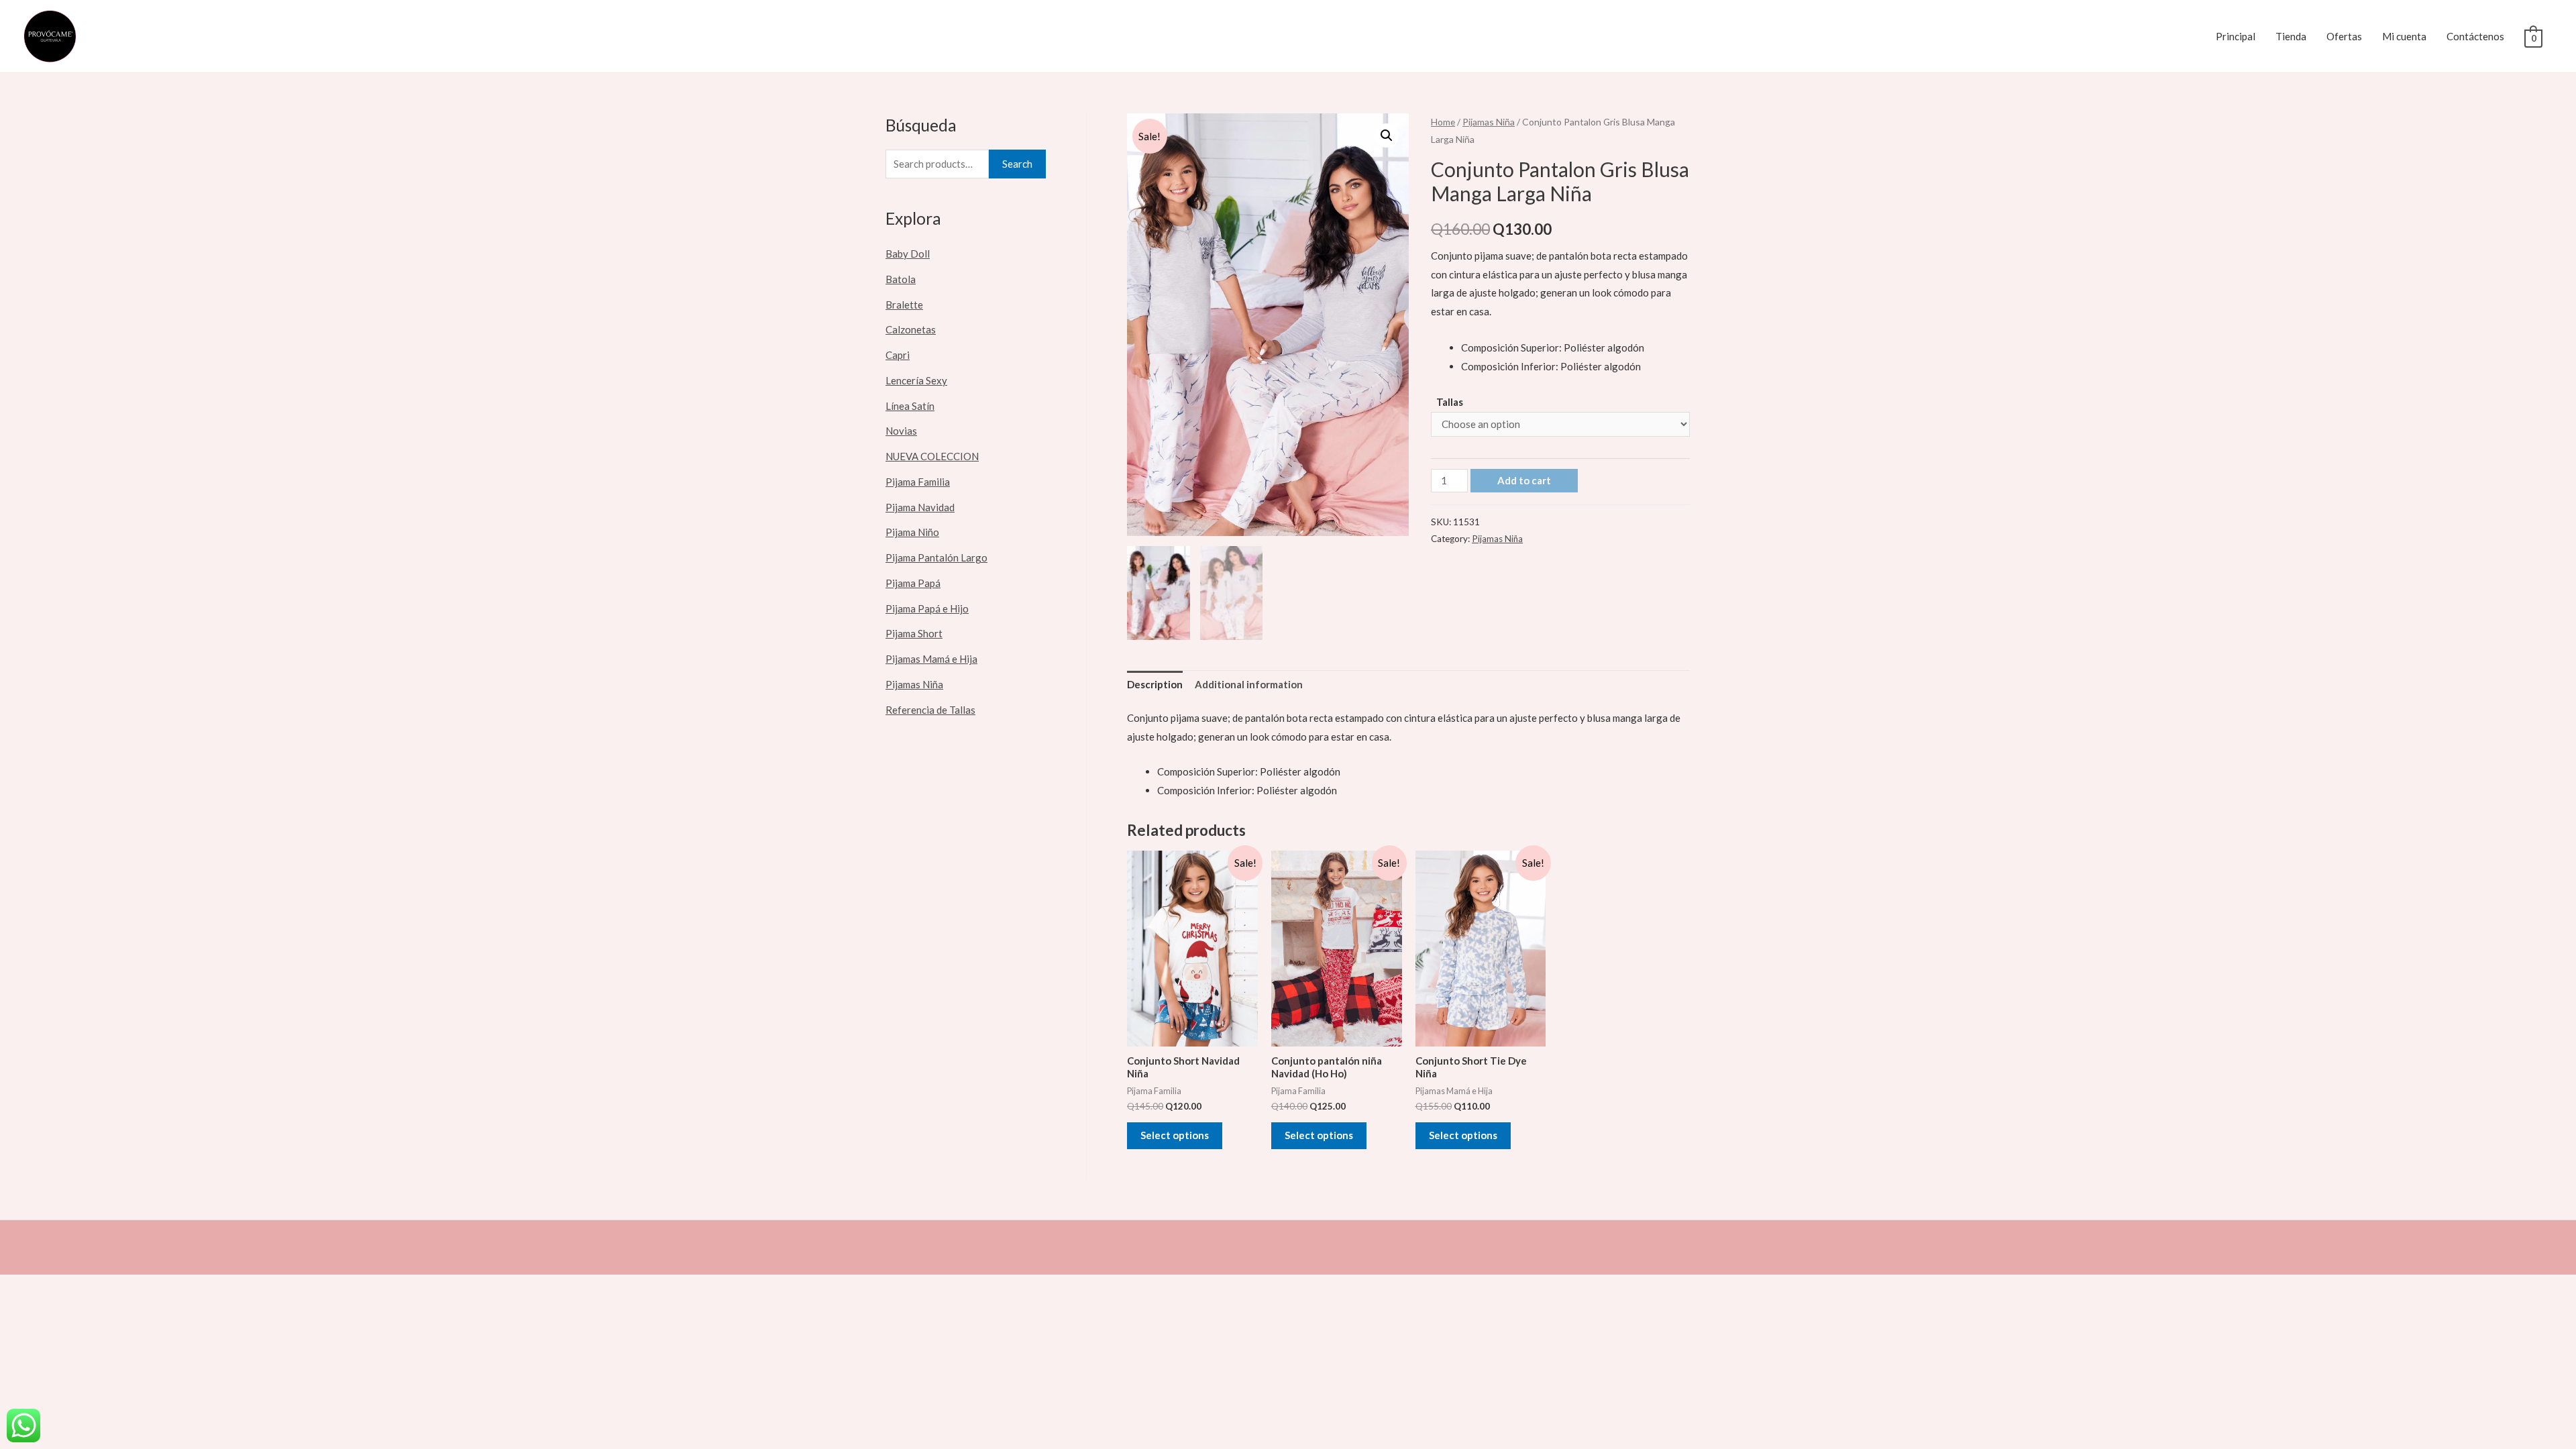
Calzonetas (911, 329)
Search (1017, 164)
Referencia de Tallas (930, 710)
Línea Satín (910, 406)
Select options (1175, 1135)
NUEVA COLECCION (932, 456)
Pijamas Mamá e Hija (931, 659)
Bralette (904, 305)
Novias (901, 431)
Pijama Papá (913, 583)
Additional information (1249, 684)
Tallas (1450, 402)
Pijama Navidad (920, 507)
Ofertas (2344, 36)
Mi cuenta (2404, 36)
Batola (901, 279)
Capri (898, 355)
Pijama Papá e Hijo (927, 608)
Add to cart (1524, 480)
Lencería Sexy (916, 380)
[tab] (1155, 685)
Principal (2236, 36)
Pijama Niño (912, 532)
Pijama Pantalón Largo (936, 557)
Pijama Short (914, 633)
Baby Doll (908, 254)
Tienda (2291, 36)
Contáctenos (2475, 36)
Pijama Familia (918, 482)
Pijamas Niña (914, 684)
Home (1443, 122)
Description (1155, 684)
